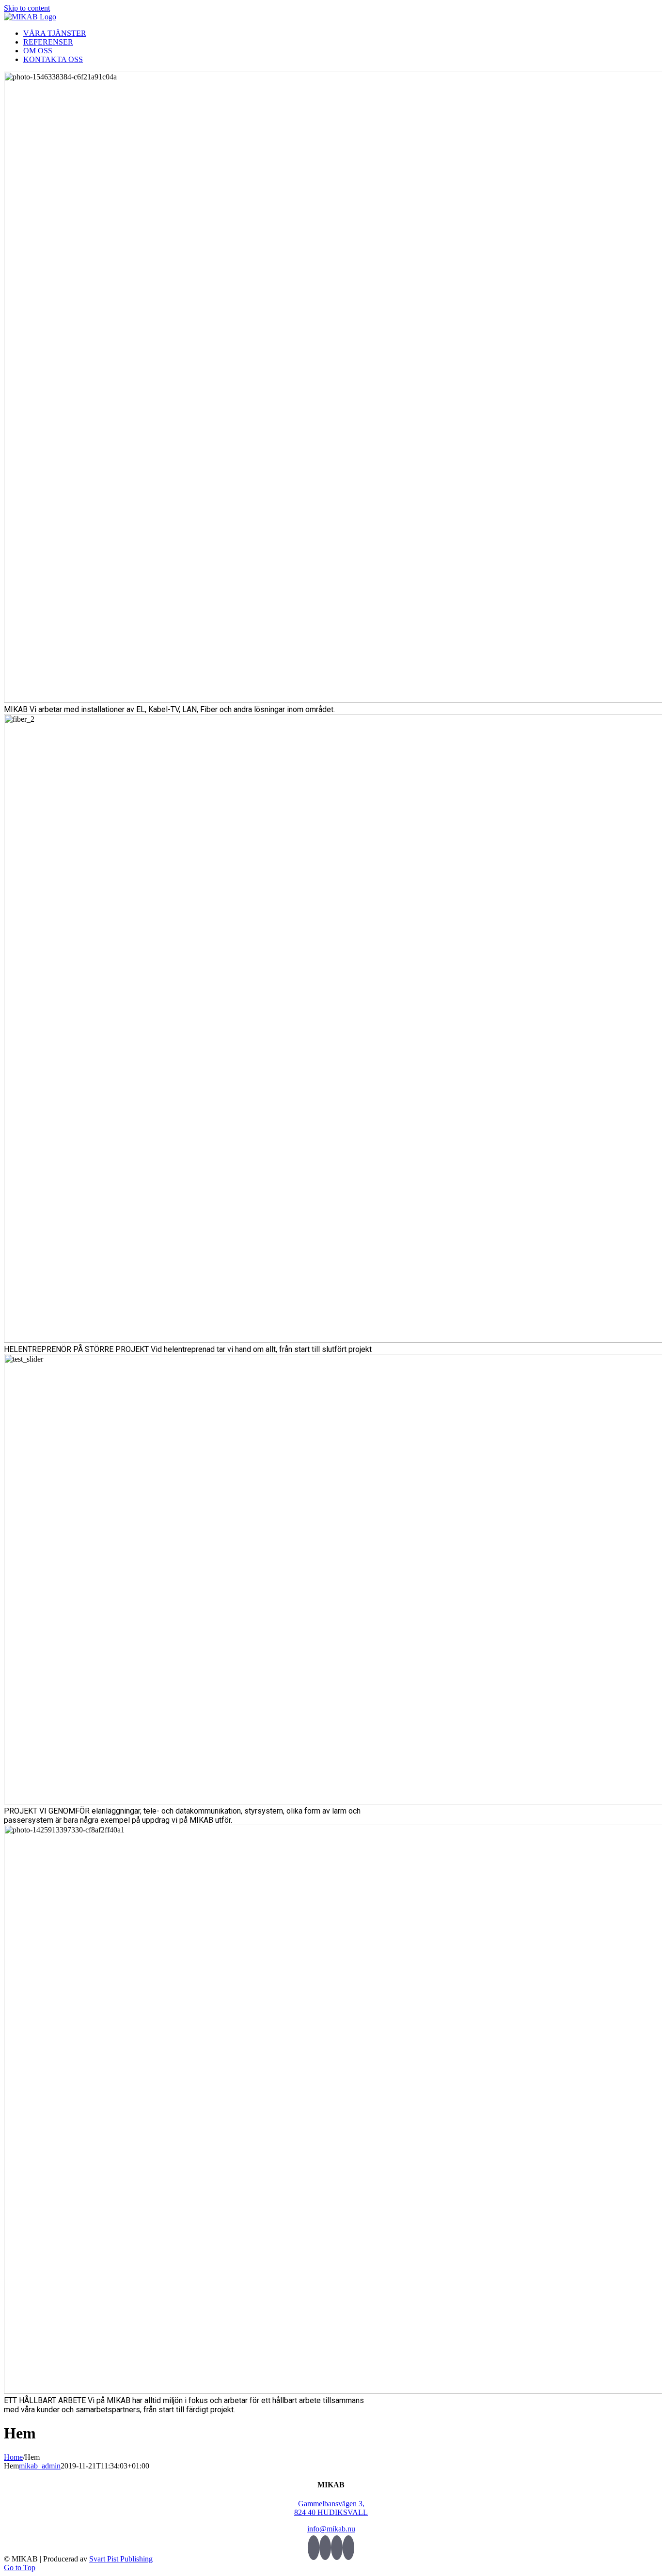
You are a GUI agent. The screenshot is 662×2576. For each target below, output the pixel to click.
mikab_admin (40, 2466)
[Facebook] (325, 2548)
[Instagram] (348, 2548)
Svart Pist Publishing (121, 2559)
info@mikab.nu (331, 2529)
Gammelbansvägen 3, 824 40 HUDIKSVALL (331, 2508)
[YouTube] (337, 2548)
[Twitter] (314, 2548)
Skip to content (27, 8)
